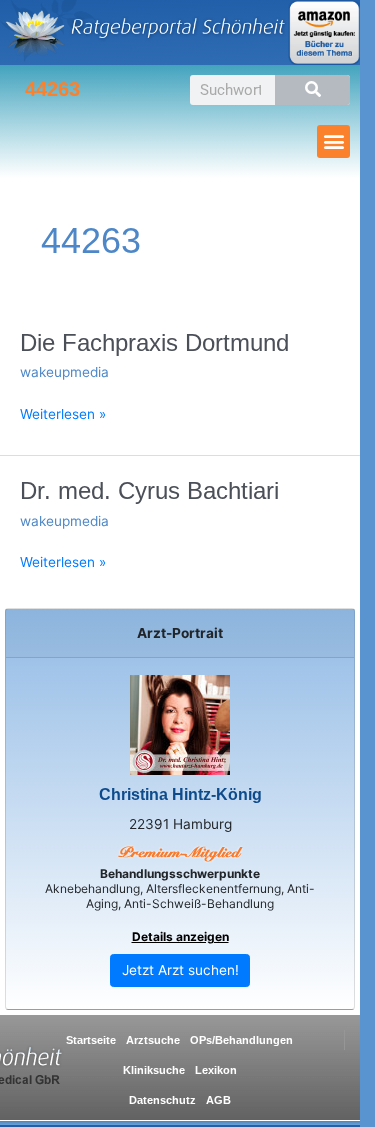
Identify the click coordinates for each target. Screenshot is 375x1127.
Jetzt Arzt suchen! (180, 970)
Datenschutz (162, 1100)
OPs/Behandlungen (241, 1040)
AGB (218, 1100)
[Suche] (312, 90)
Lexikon (216, 1070)
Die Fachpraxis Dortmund (154, 343)
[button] (333, 141)
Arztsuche (153, 1040)
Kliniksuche (154, 1070)
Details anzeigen (180, 936)
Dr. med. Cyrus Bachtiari (149, 491)
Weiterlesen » (63, 413)
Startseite (91, 1040)
